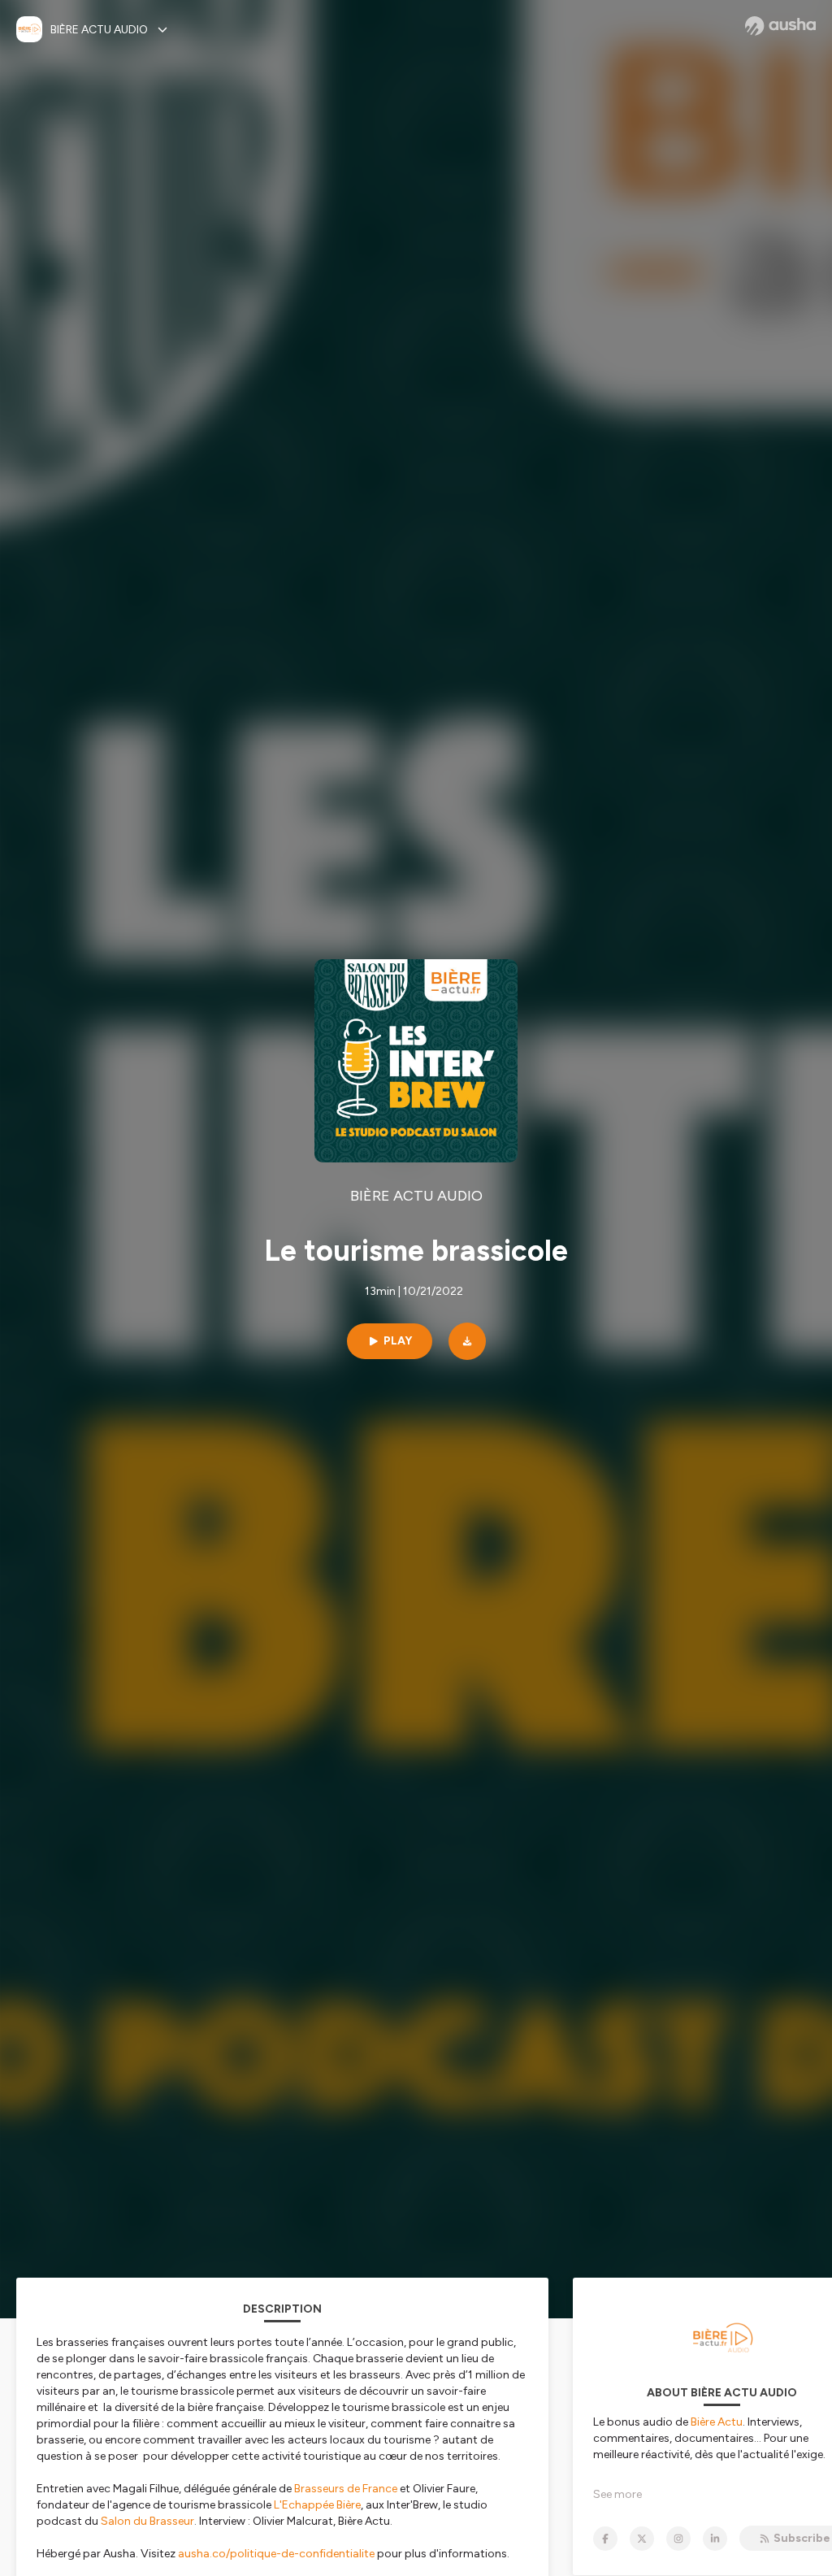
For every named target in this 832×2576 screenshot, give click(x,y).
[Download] (467, 1341)
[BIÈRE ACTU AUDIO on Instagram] (678, 2539)
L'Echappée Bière (317, 2505)
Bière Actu (717, 2422)
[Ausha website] (780, 26)
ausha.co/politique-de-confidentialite (276, 2554)
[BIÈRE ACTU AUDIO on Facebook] (605, 2539)
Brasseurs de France (346, 2489)
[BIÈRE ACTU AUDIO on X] (642, 2539)
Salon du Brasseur (147, 2521)
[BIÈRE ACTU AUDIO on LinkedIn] (715, 2539)
